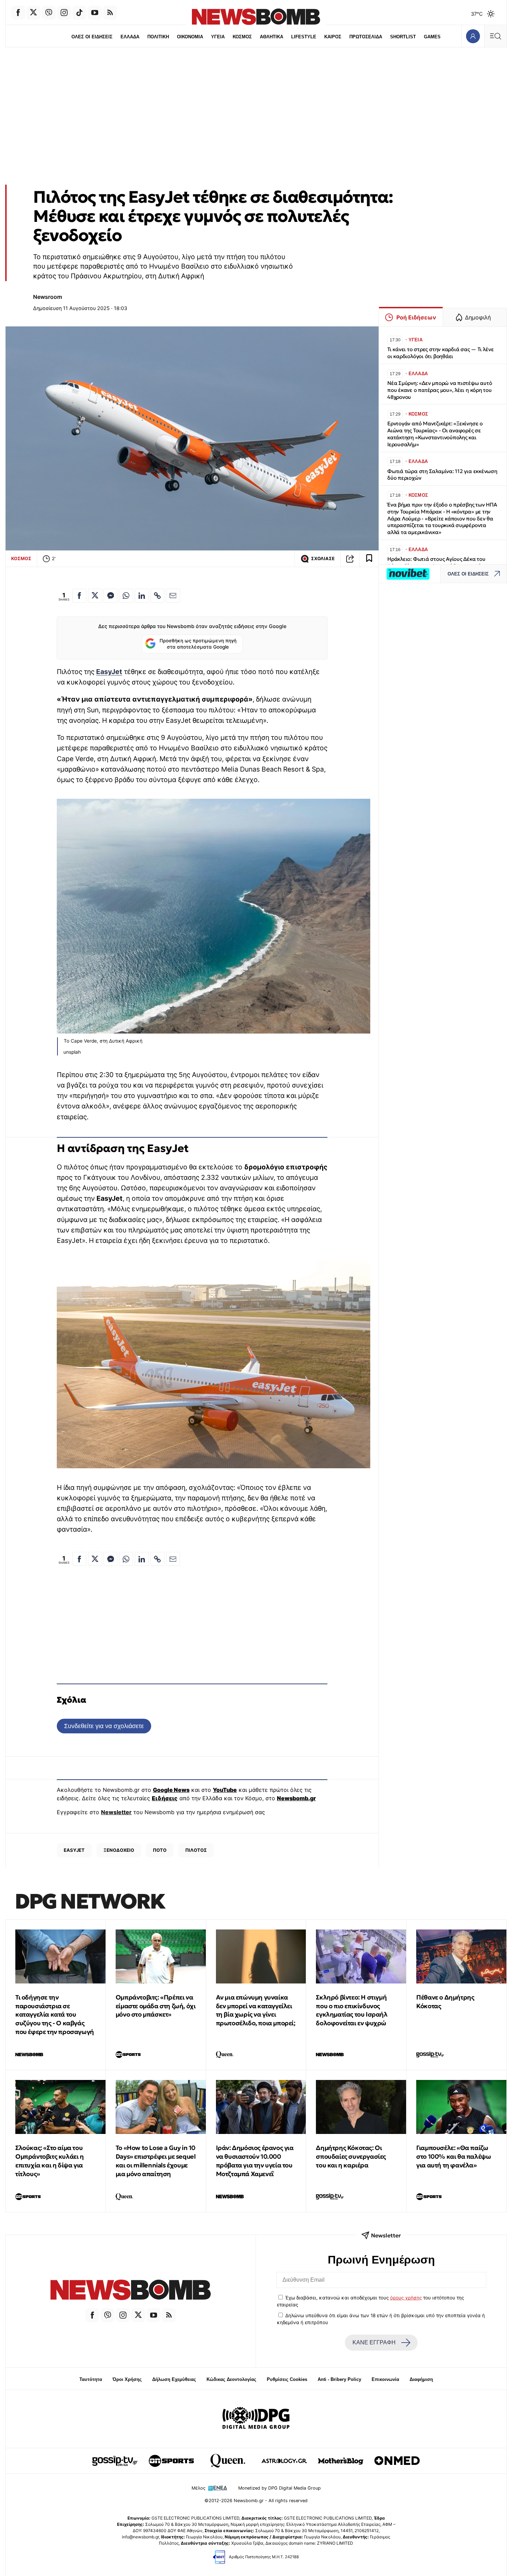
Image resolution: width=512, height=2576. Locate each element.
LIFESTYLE (304, 37)
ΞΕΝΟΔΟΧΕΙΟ (119, 1850)
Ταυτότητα (91, 2379)
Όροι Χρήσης (127, 2379)
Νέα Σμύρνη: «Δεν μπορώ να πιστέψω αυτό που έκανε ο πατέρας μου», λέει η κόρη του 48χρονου (440, 390)
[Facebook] (18, 13)
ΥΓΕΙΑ (218, 37)
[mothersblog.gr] (341, 2461)
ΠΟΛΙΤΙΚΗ (158, 37)
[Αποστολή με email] (173, 596)
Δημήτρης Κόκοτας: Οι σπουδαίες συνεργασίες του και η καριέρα (351, 2156)
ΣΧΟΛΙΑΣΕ (323, 559)
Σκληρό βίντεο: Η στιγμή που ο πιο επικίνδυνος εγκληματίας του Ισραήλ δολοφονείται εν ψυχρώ (352, 2010)
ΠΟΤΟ (160, 1850)
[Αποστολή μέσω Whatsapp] (126, 596)
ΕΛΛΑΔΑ (130, 37)
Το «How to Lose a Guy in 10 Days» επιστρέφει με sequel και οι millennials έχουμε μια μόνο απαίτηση (156, 2161)
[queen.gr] (228, 2461)
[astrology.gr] (284, 2461)
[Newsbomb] (131, 2291)
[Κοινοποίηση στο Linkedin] (142, 596)
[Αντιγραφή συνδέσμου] (350, 559)
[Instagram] (64, 13)
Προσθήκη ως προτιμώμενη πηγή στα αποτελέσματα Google (198, 644)
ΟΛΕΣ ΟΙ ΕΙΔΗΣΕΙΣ (92, 37)
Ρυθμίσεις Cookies (287, 2379)
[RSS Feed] (110, 13)
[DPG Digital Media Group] (256, 2419)
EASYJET (74, 1850)
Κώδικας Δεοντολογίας (231, 2379)
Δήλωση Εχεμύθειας (174, 2379)
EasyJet (109, 672)
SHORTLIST (403, 37)
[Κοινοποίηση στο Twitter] (95, 596)
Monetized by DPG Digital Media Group (280, 2488)
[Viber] (49, 13)
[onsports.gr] (171, 2461)
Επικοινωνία (385, 2379)
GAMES (432, 37)
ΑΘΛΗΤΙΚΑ (271, 37)
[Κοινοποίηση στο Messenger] (110, 596)
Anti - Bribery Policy (339, 2379)
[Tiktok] (79, 13)
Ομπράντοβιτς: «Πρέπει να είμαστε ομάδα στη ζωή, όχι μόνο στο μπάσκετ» (156, 2006)
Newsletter (116, 1812)
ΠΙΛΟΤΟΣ (196, 1850)
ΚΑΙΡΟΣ (333, 37)
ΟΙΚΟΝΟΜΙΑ (190, 37)
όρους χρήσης (406, 2298)
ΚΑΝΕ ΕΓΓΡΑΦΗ (374, 2342)
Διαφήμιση (421, 2379)
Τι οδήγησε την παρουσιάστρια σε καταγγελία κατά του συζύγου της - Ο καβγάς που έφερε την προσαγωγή (55, 2014)
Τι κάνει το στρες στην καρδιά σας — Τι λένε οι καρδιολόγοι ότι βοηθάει (440, 353)
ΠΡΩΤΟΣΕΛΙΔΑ (366, 37)
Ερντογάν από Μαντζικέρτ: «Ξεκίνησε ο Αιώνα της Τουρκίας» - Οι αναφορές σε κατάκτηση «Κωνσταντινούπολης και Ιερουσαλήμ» (435, 434)
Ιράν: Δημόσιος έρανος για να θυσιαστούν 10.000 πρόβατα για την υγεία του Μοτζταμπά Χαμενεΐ (255, 2161)
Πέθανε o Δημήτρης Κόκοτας (445, 2002)
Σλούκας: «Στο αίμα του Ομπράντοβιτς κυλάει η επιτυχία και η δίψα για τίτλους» (50, 2161)
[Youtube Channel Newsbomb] (95, 13)
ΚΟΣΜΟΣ (242, 37)
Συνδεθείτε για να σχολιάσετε (104, 1726)
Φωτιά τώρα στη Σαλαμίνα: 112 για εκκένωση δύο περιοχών (442, 475)
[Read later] (369, 559)
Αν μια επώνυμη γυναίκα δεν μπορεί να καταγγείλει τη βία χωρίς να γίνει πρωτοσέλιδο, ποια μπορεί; (256, 2010)
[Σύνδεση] (473, 36)
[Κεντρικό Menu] (495, 36)
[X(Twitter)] (33, 13)
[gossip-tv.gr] (115, 2461)
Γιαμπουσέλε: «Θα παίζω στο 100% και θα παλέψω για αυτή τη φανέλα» (453, 2156)
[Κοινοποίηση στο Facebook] (79, 596)
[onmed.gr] (397, 2461)
